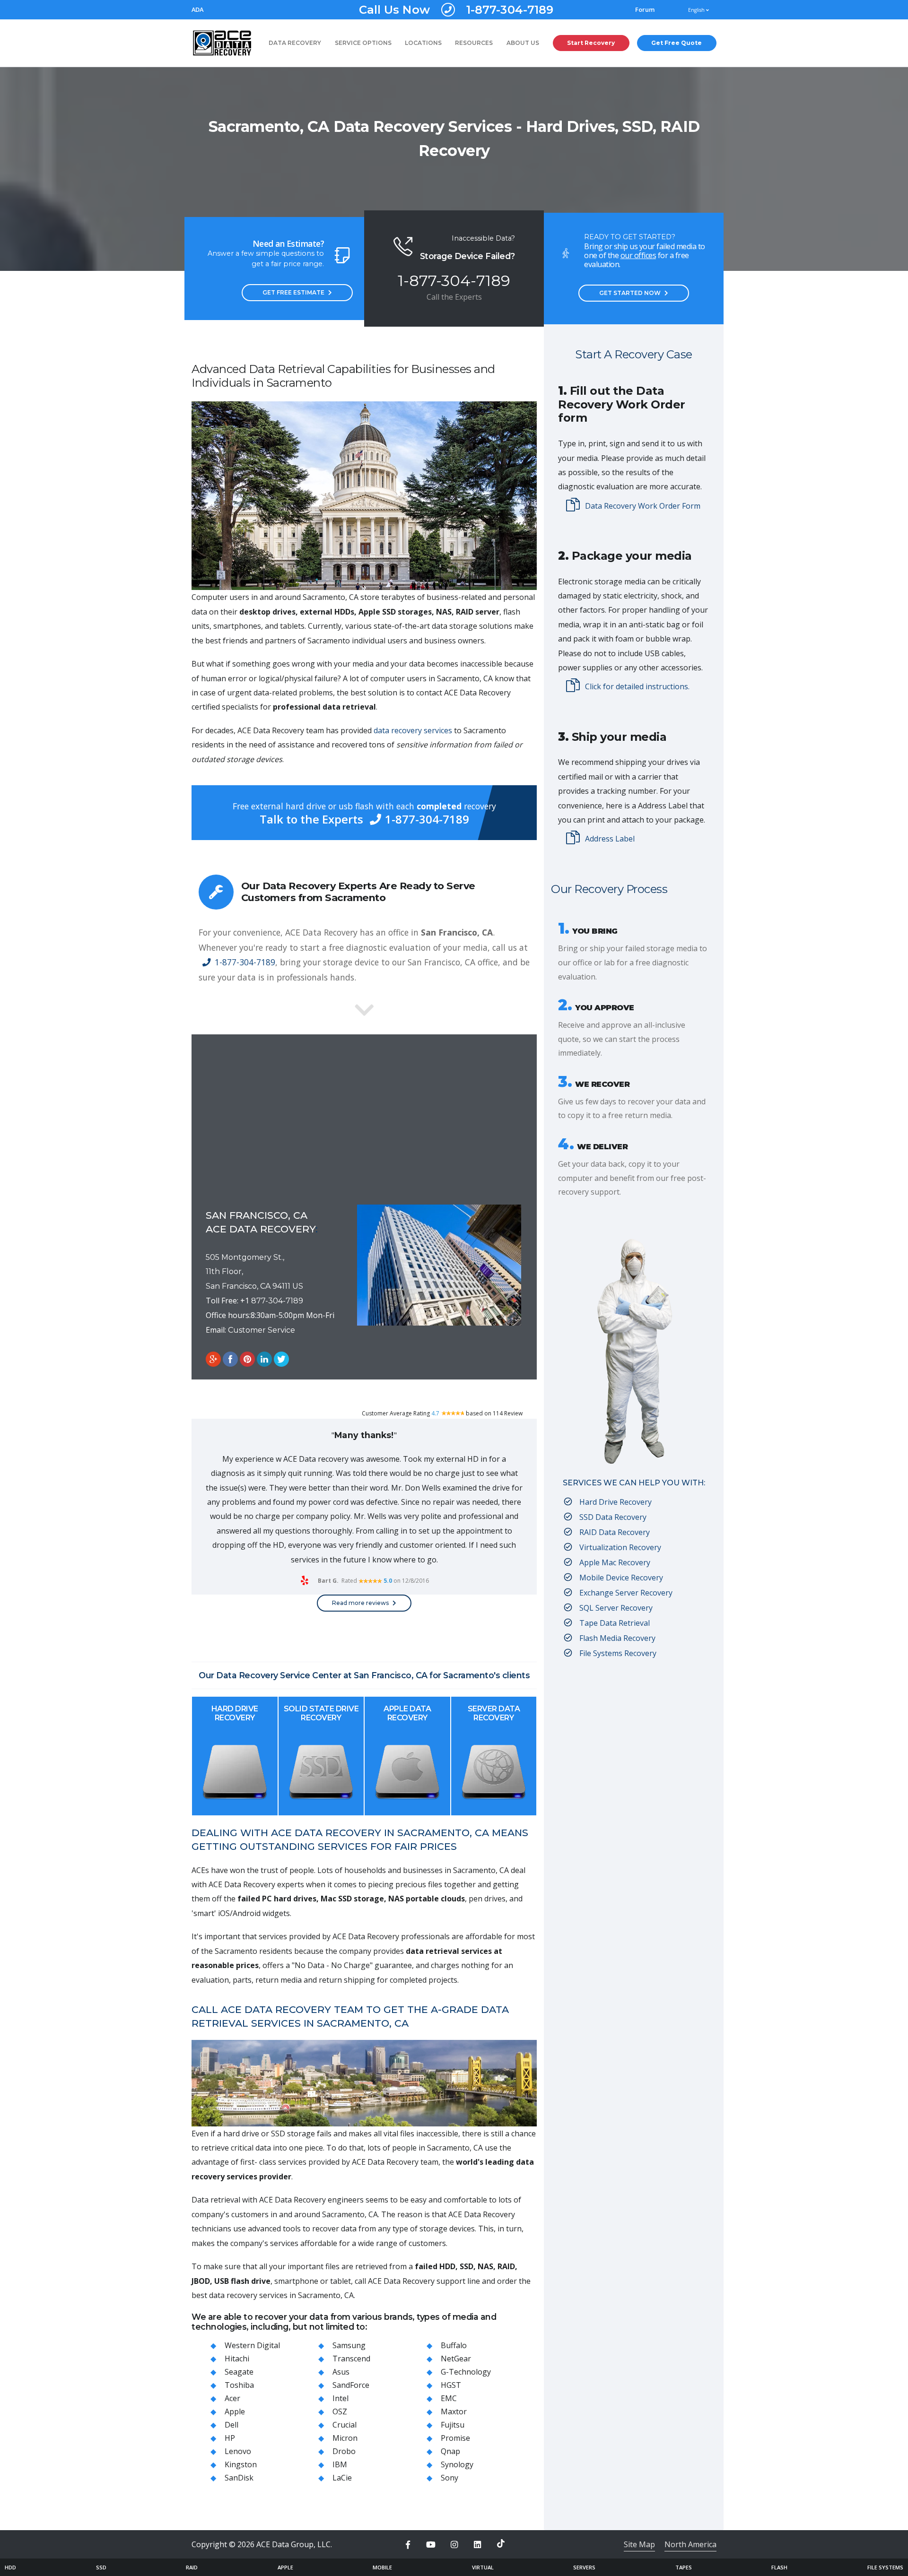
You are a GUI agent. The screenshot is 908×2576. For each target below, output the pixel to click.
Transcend (351, 2359)
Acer (232, 2398)
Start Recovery (591, 43)
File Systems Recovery (618, 1653)
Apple (235, 2411)
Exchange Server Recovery (626, 1593)
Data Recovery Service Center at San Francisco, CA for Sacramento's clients (373, 1675)
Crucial (345, 2425)
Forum (645, 10)
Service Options (363, 43)
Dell (231, 2425)
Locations (423, 43)
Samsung (349, 2345)
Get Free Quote (677, 43)
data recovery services (413, 730)
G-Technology (466, 2372)
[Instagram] (454, 2545)
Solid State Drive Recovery (321, 1713)
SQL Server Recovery (616, 1608)
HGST (451, 2385)
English (697, 10)
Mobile (382, 2567)
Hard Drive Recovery (235, 1713)
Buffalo (454, 2345)
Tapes (684, 2567)
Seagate (239, 2372)
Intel (340, 2398)
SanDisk (239, 2478)
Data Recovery (295, 43)
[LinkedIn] (478, 2545)
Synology (457, 2464)
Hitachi (237, 2359)
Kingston (241, 2464)
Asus (341, 2372)
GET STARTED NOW (630, 293)
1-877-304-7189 (456, 10)
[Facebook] (408, 2545)
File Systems (885, 2567)
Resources (474, 43)
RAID (192, 2567)
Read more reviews (360, 1603)
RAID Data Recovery (615, 1532)
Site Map (639, 2544)
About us (523, 43)
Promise (455, 2438)
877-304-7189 (277, 1301)
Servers (584, 2567)
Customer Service (262, 1330)
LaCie (342, 2478)
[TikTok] (501, 2543)
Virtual (483, 2567)
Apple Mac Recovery (615, 1562)
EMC (449, 2398)
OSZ (340, 2411)
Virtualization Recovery (620, 1547)
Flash (779, 2567)
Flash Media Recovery (617, 1638)
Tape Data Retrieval (615, 1623)
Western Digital (252, 2345)
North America (690, 2544)
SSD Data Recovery (613, 1517)
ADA (197, 10)
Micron (345, 2438)
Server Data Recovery (494, 1713)
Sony (450, 2478)
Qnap (450, 2451)
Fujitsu (453, 2425)
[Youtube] (431, 2545)
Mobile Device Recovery (621, 1578)
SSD (101, 2567)
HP (230, 2438)
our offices (638, 255)
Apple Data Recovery (407, 1713)
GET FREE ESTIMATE (293, 292)
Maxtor (454, 2411)
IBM (340, 2464)
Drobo (344, 2451)
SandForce (351, 2385)
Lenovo (238, 2451)
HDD (10, 2567)
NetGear (456, 2359)
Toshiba (239, 2385)
